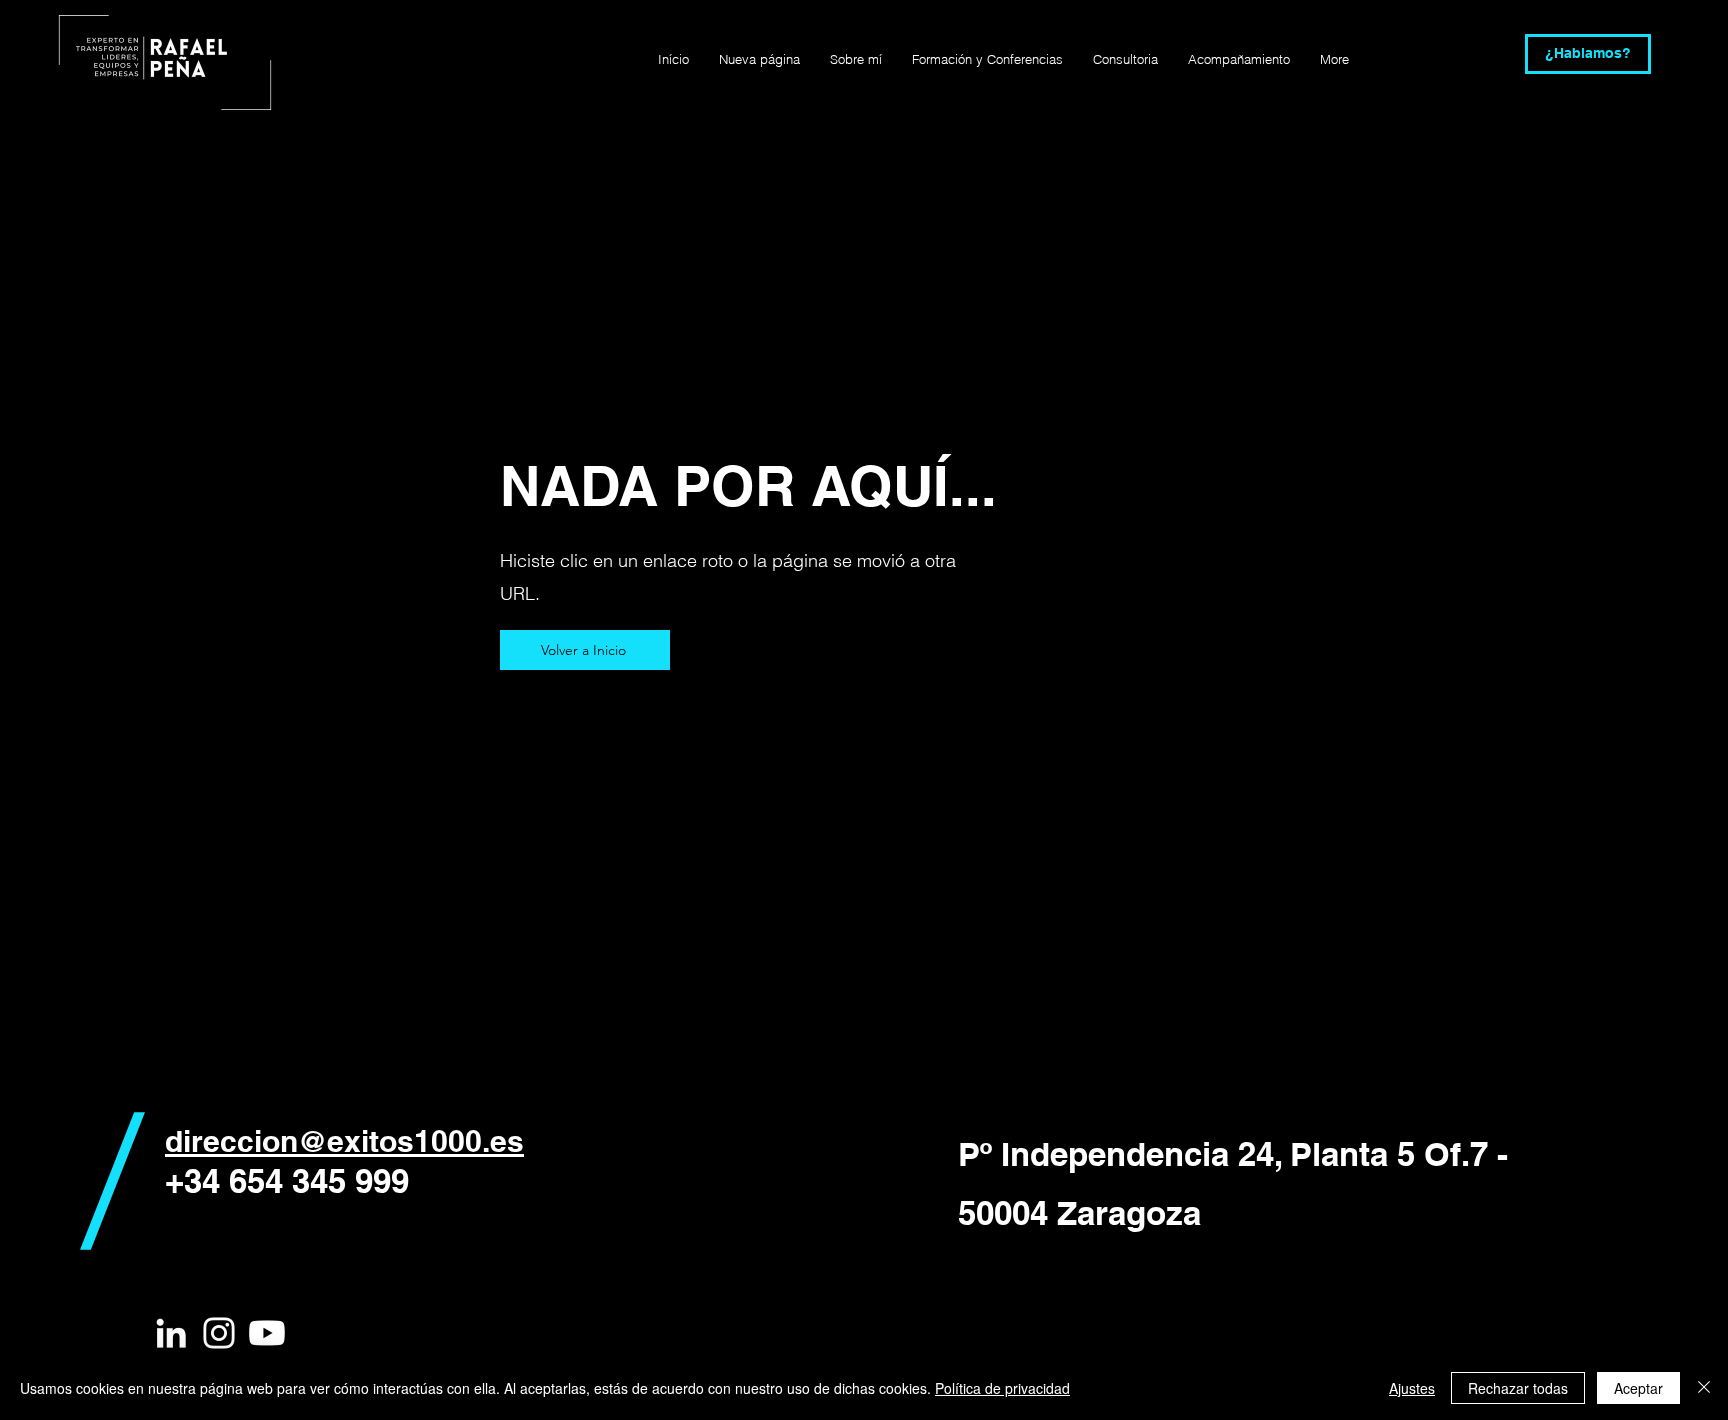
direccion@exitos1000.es (344, 1141)
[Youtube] (267, 1333)
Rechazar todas (1518, 1388)
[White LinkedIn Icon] (171, 1333)
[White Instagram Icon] (219, 1333)
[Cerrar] (1704, 1388)
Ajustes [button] (1412, 1388)
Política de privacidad (1002, 1388)
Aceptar (1638, 1388)
